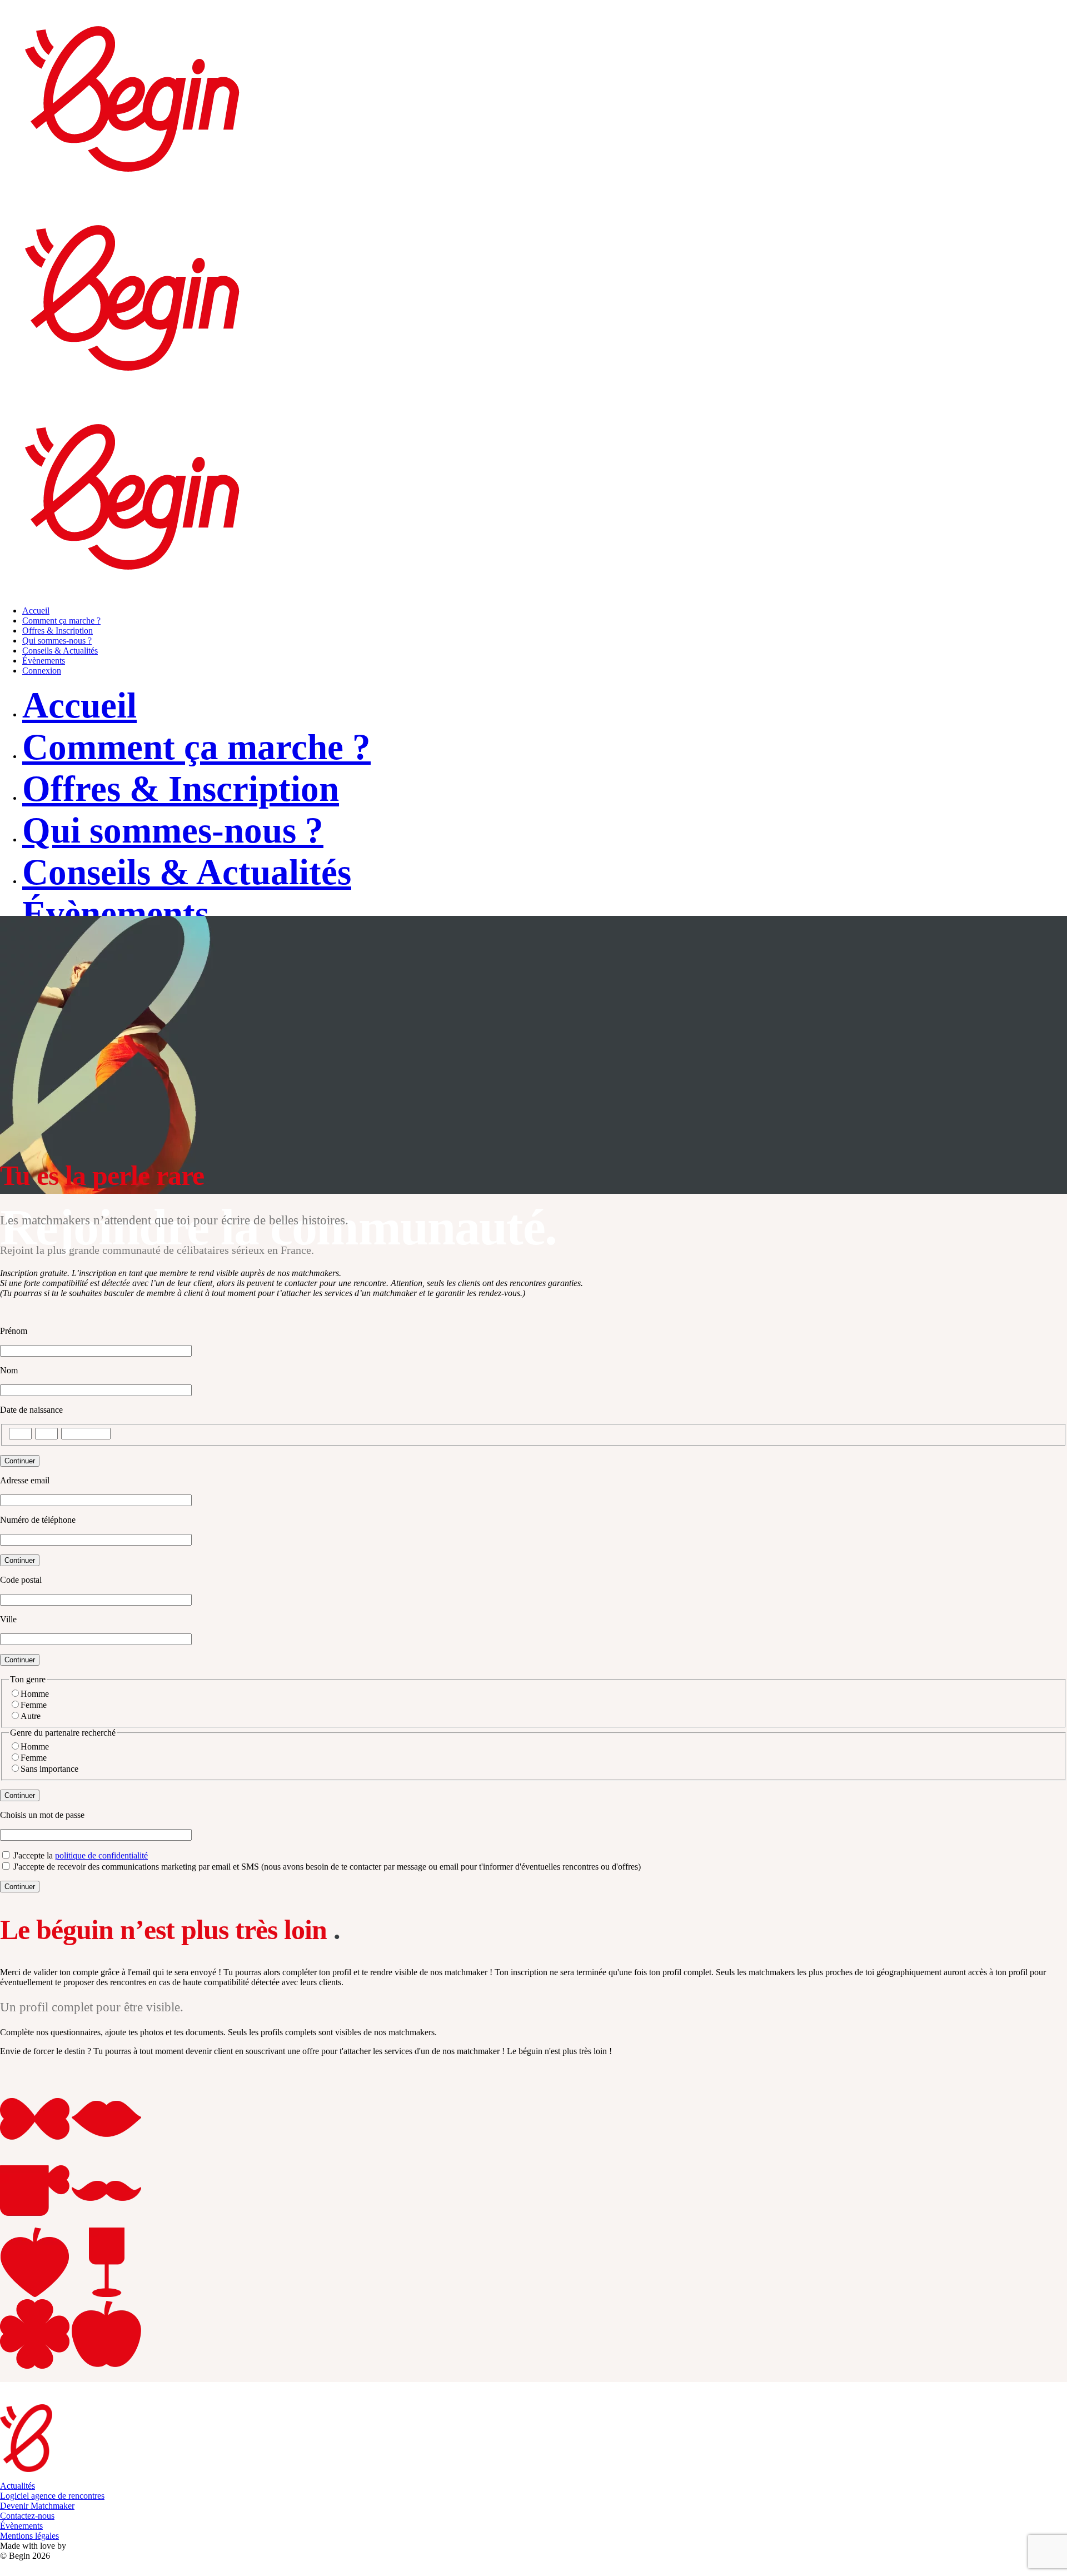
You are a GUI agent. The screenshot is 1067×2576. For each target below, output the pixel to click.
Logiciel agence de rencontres (52, 2496)
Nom (9, 1370)
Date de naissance (31, 1410)
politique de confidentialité (101, 1855)
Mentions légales (29, 2536)
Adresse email (25, 1480)
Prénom (14, 1331)
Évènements (21, 2526)
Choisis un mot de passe (42, 1815)
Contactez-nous (27, 2516)
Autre (31, 1716)
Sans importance (49, 1769)
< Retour (16, 1312)
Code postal (21, 1580)
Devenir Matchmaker (37, 2506)
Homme (35, 1694)
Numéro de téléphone (38, 1520)
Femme (34, 1705)
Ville (8, 1619)
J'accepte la (79, 1855)
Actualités (18, 2486)
